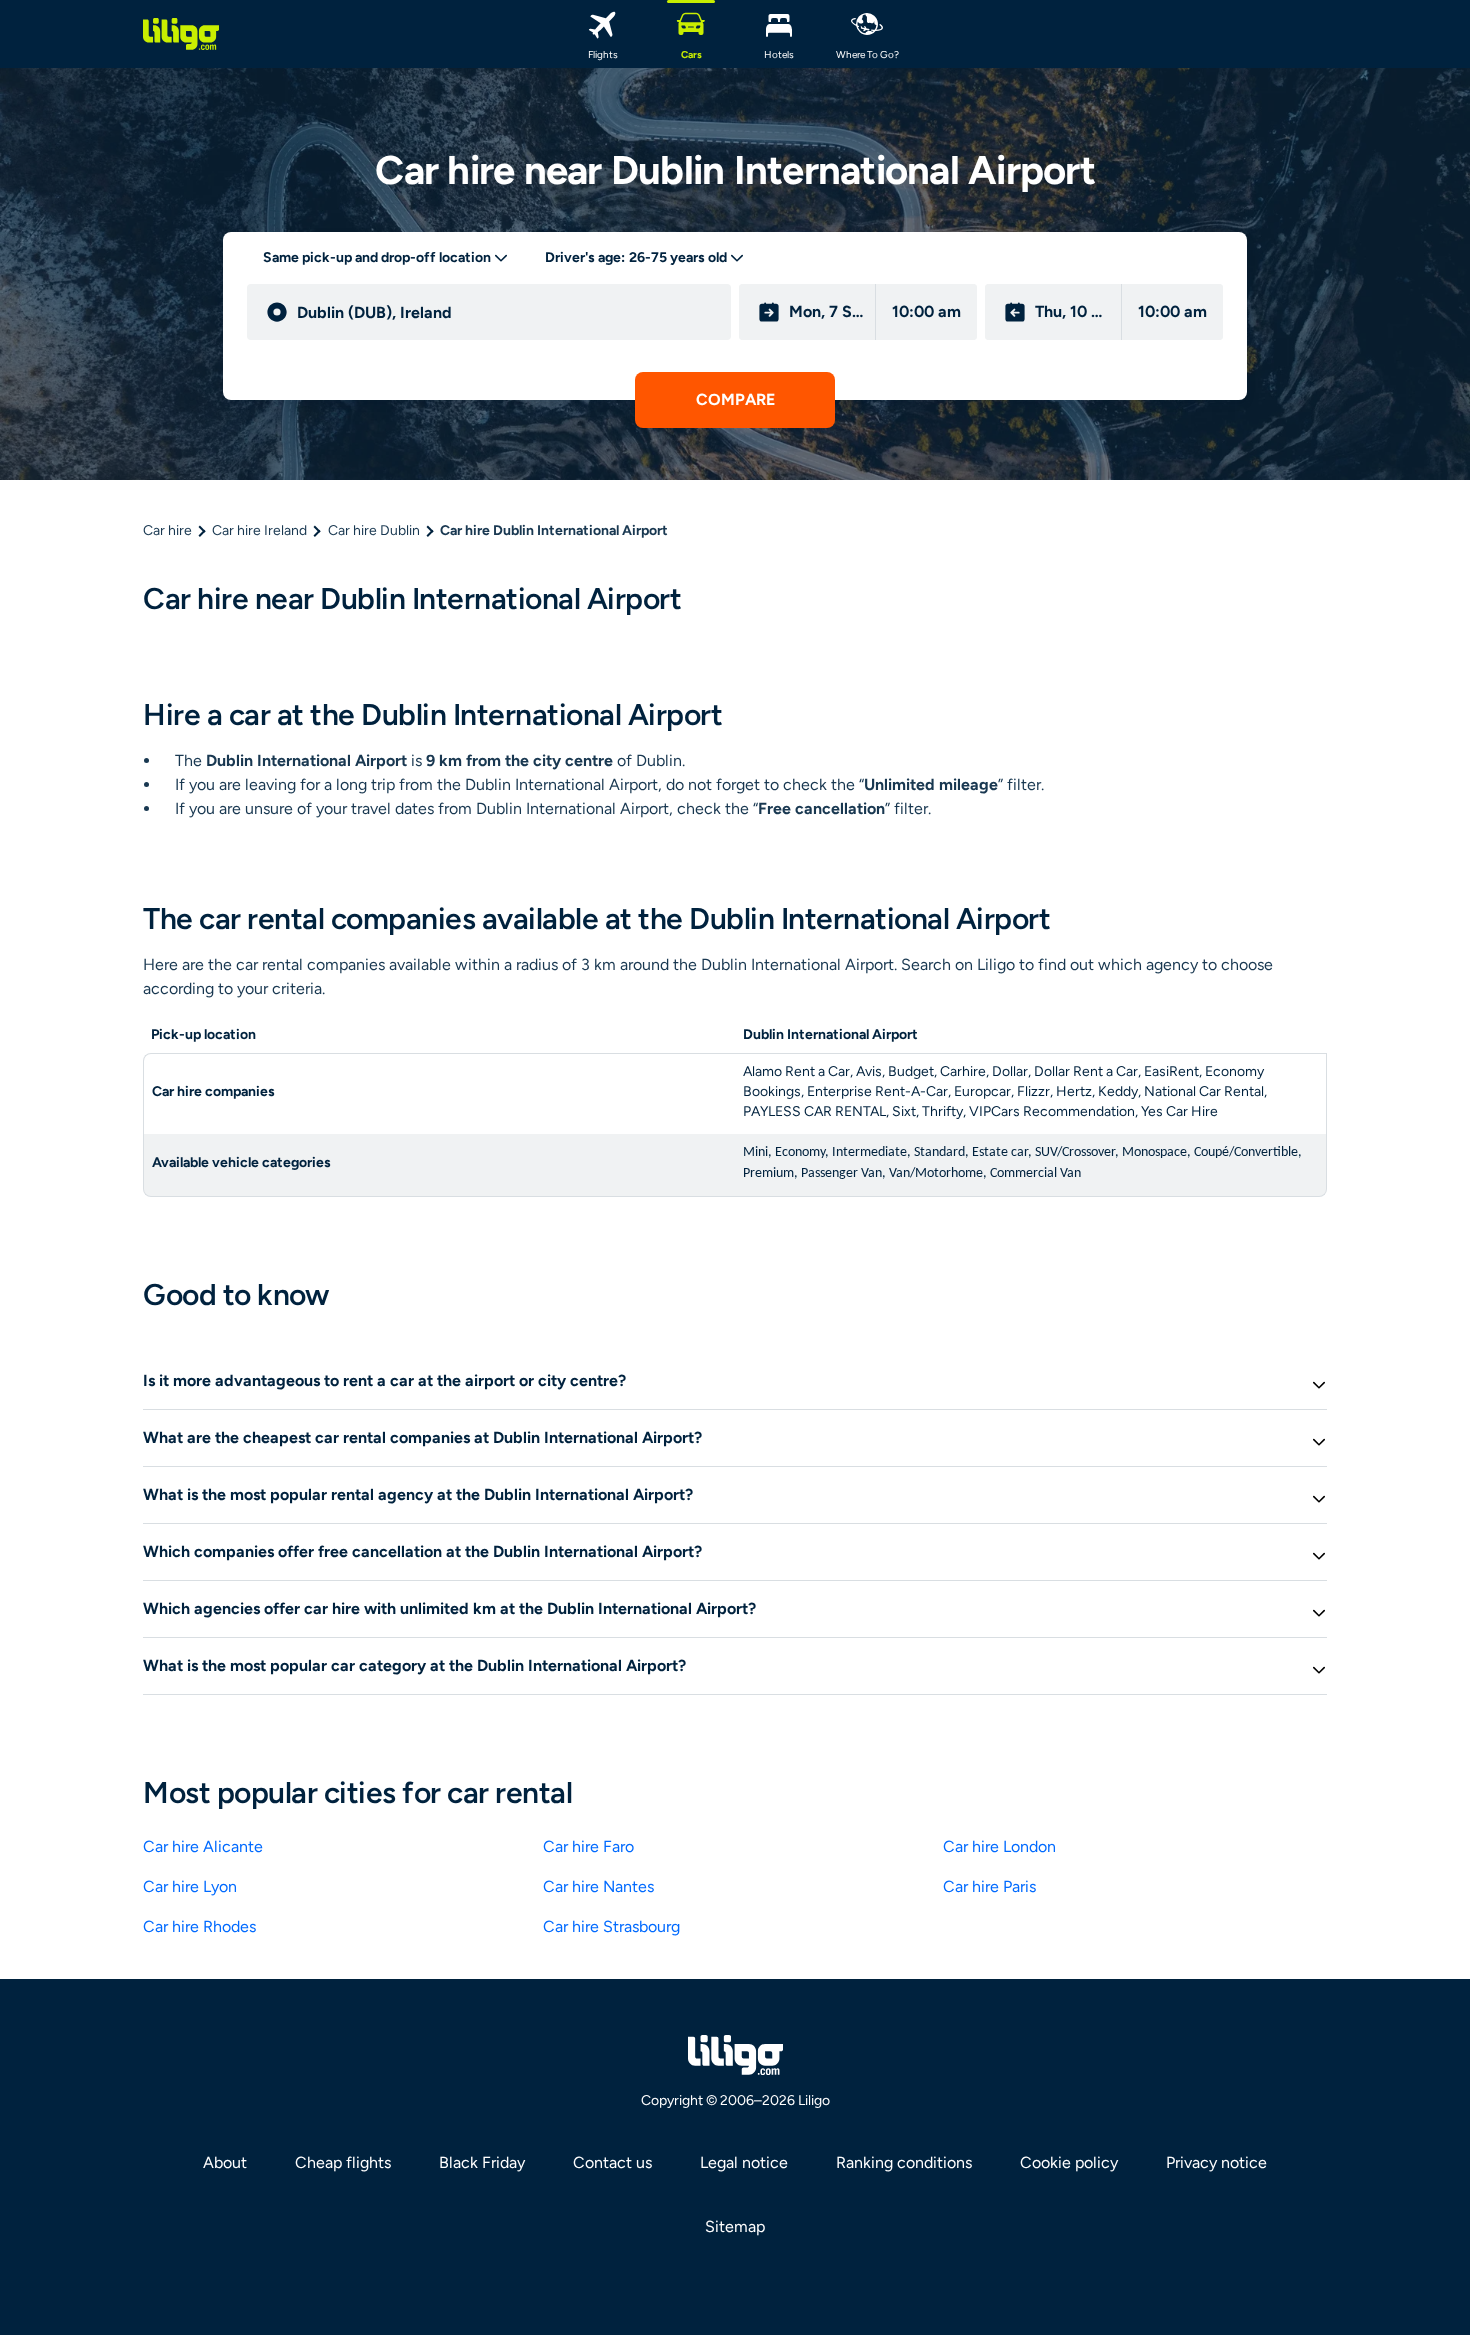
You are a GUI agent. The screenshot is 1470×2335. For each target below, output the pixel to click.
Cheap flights (343, 2162)
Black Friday (482, 2162)
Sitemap (735, 2226)
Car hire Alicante (203, 1846)
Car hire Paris (989, 1886)
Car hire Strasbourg (611, 1926)
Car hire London (999, 1846)
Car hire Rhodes (199, 1926)
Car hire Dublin (374, 530)
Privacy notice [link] (1216, 2162)
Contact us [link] (612, 2162)
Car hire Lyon (190, 1886)
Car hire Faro (588, 1846)
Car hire (167, 530)
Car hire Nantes (598, 1886)
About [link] (225, 2162)
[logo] (181, 34)
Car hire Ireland (259, 530)
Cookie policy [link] (1069, 2162)
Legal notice (744, 2162)
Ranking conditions (904, 2162)
